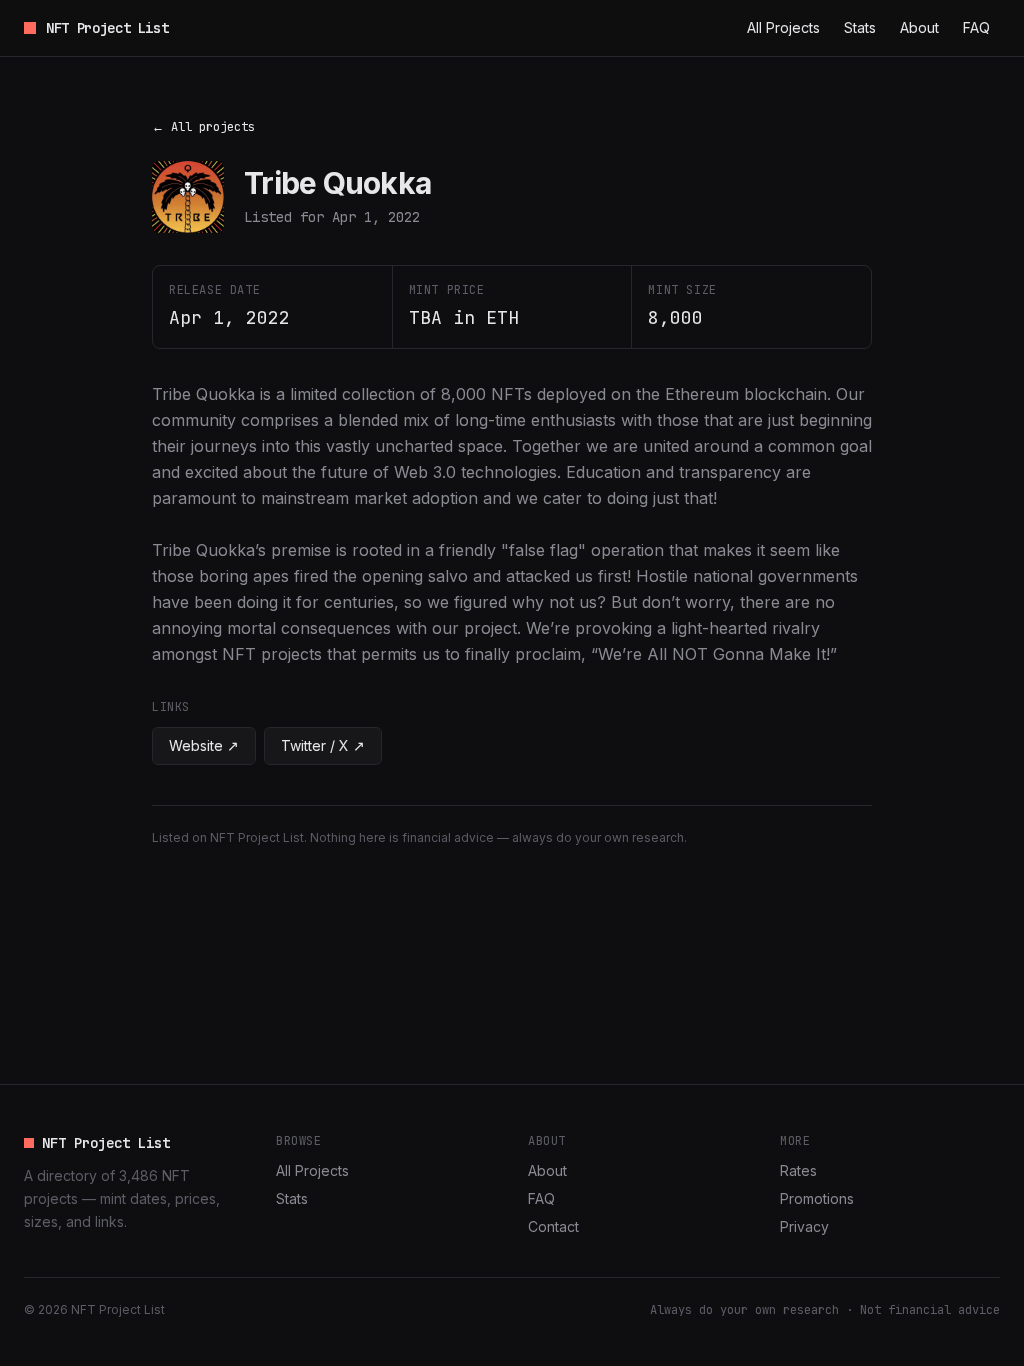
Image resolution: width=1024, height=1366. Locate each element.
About (919, 27)
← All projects (203, 127)
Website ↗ (204, 745)
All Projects (783, 27)
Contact (553, 1226)
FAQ (976, 27)
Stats (860, 27)
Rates (798, 1170)
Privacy (804, 1226)
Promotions (817, 1198)
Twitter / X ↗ (323, 745)
